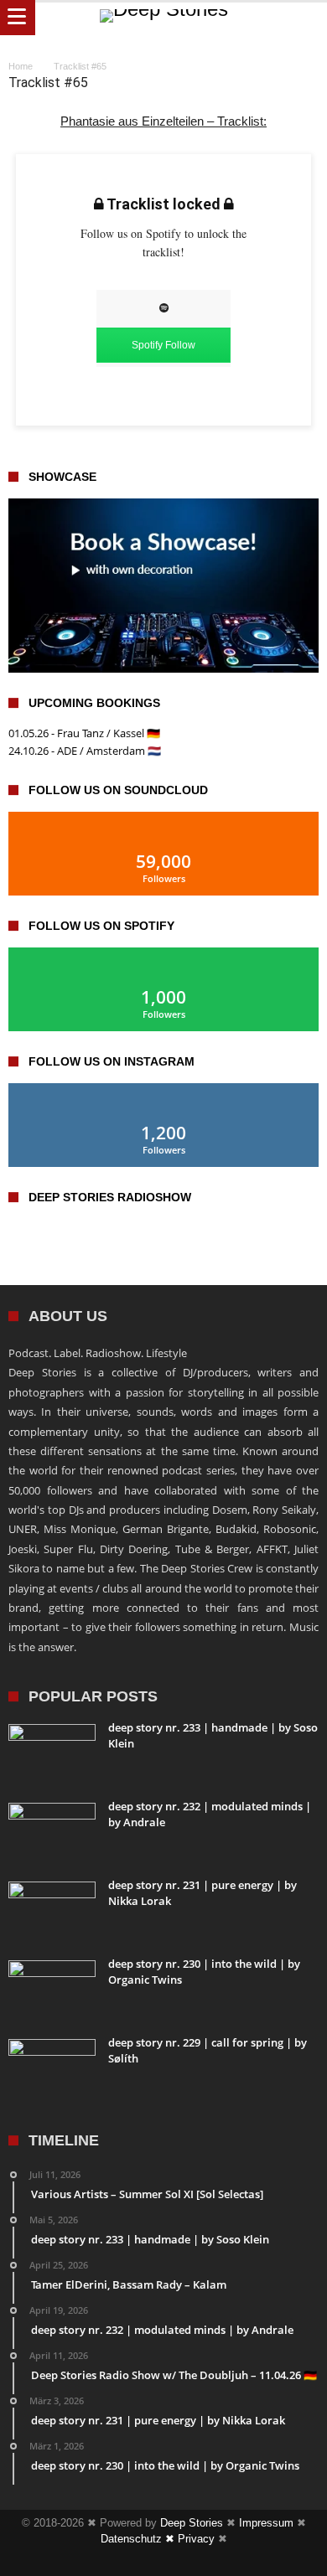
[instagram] (163, 2561)
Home (21, 66)
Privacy (196, 2539)
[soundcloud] (194, 2561)
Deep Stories (192, 2523)
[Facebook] (133, 2561)
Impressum (266, 2523)
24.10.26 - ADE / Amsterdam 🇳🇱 (85, 751)
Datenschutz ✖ (139, 2539)
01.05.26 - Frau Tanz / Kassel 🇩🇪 (84, 733)
